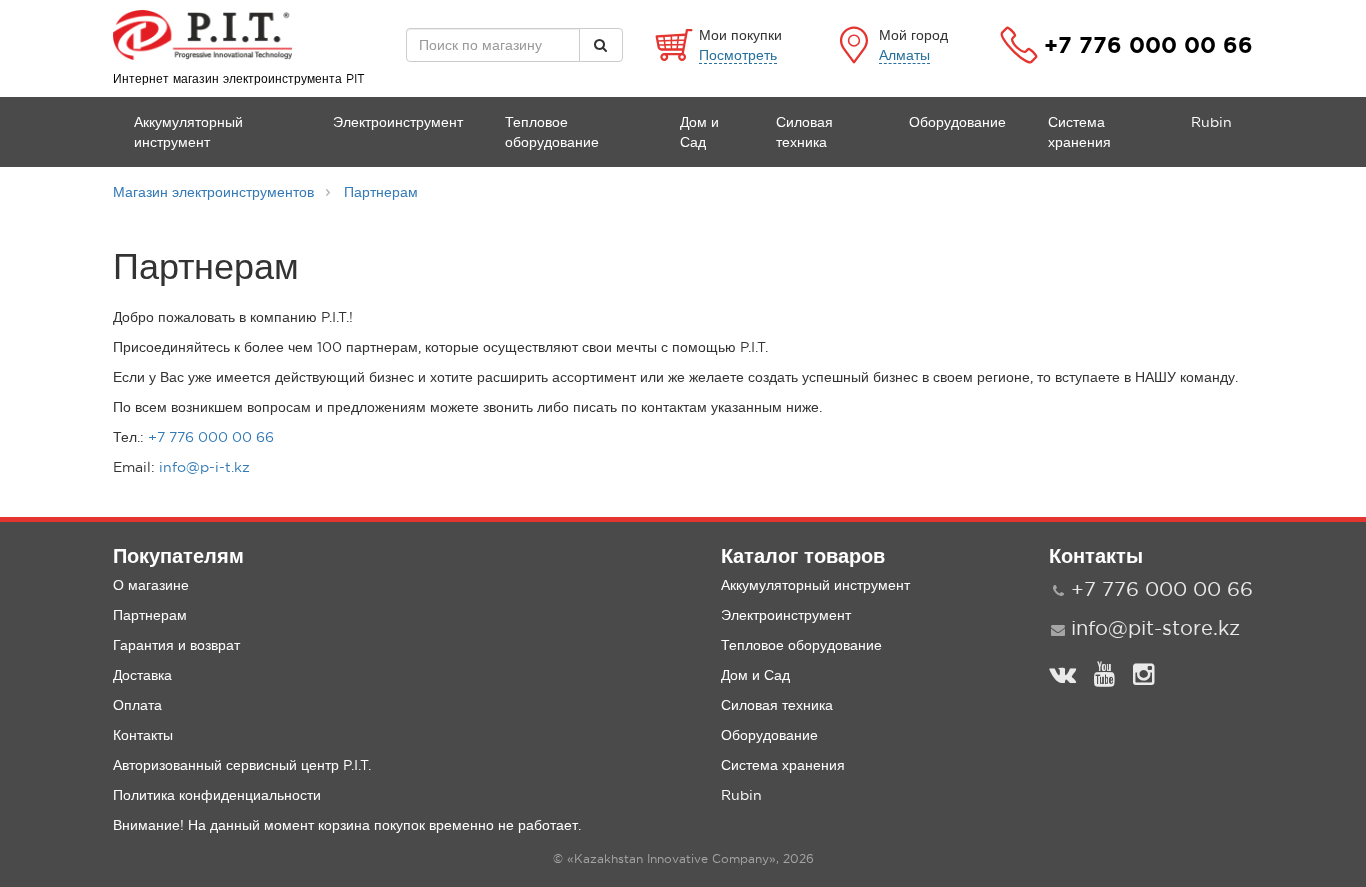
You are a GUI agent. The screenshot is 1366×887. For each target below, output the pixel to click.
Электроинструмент (398, 122)
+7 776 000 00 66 (1148, 44)
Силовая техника (804, 132)
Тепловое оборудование (552, 132)
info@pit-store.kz (1155, 628)
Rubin (1211, 122)
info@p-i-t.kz (204, 467)
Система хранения (1079, 132)
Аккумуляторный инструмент (188, 132)
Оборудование (957, 122)
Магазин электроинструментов (213, 192)
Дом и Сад (699, 132)
